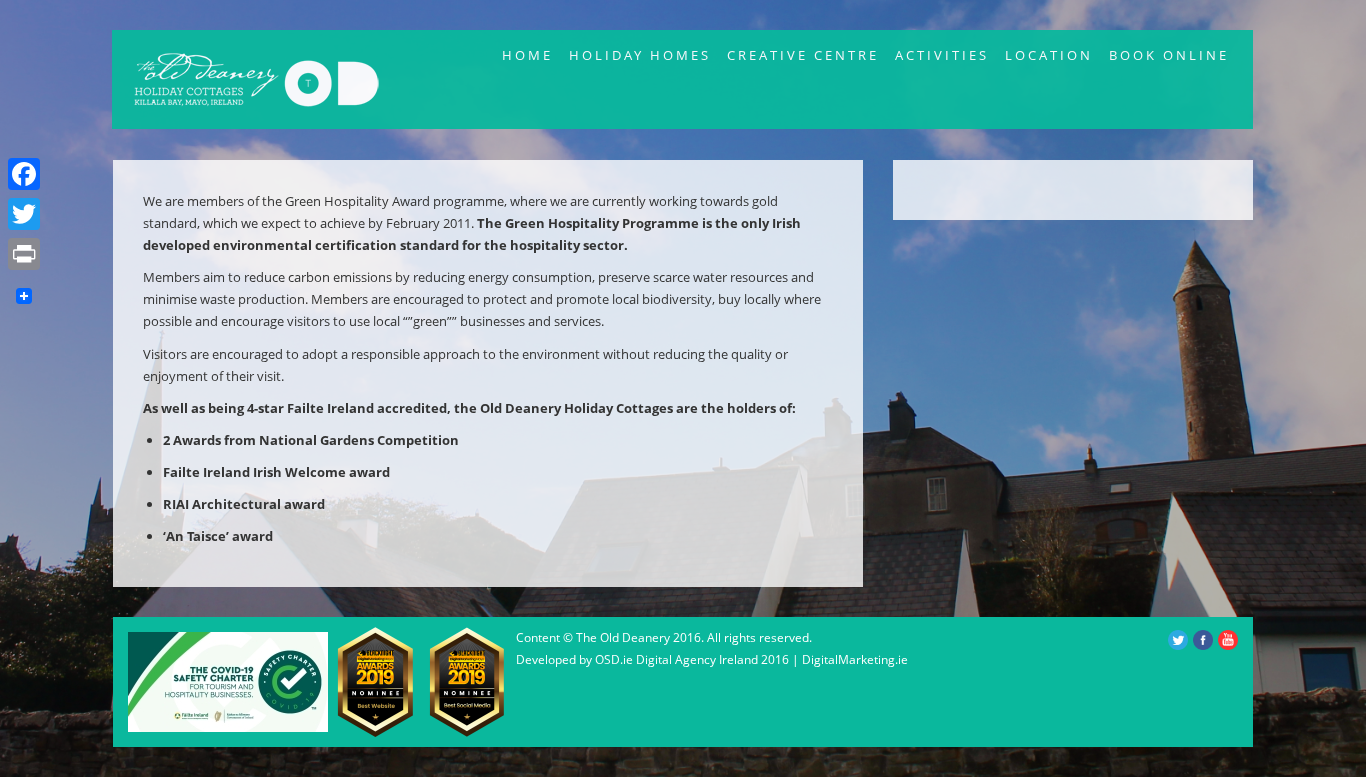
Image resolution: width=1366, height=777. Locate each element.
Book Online (1169, 55)
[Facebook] (24, 174)
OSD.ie (614, 659)
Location (1049, 55)
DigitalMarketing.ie (855, 659)
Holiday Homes (640, 55)
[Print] (24, 254)
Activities (942, 55)
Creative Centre (803, 55)
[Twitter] (24, 214)
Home (527, 55)
